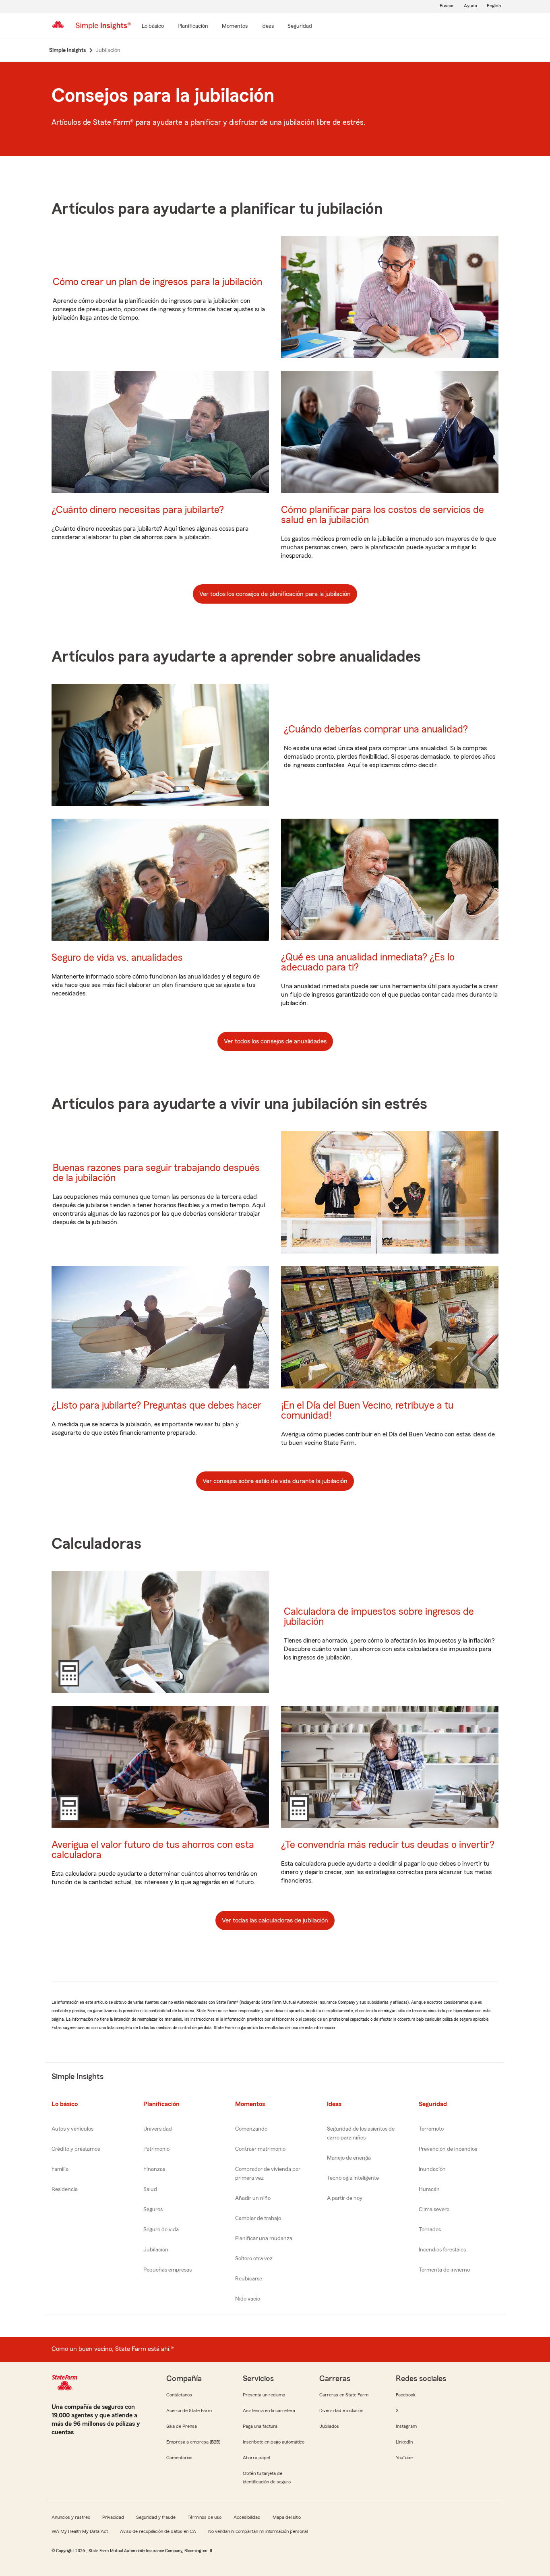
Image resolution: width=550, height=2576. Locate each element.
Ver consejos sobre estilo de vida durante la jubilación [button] (275, 1481)
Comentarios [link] (179, 2458)
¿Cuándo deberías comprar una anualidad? (376, 729)
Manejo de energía (349, 2158)
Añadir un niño (253, 2198)
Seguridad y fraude (156, 2517)
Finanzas (154, 2169)
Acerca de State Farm (189, 2410)
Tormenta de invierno (444, 2270)
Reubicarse (249, 2279)
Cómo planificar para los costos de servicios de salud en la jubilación (383, 515)
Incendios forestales (442, 2250)
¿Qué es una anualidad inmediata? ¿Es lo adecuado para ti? (368, 962)
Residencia (65, 2189)
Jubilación (156, 2250)
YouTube (404, 2458)
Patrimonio (156, 2149)
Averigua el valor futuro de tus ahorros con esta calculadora (153, 1850)
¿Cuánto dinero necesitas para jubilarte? (138, 510)
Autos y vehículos (72, 2129)
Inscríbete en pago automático (274, 2442)
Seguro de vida (161, 2230)
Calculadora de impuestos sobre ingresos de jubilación (379, 1617)
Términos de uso (205, 2517)
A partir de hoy (345, 2198)
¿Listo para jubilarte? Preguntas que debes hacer (156, 1406)
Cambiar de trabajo (258, 2218)
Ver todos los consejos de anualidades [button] (275, 1041)
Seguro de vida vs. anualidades (117, 958)
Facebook (406, 2395)
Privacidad (113, 2517)
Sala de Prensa (182, 2426)
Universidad (158, 2129)
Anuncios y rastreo (71, 2517)
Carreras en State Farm (344, 2395)
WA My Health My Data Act (80, 2531)
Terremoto (431, 2129)
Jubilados (329, 2426)
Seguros (153, 2210)
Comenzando (251, 2129)
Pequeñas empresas (167, 2270)
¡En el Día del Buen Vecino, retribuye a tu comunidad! (367, 1411)
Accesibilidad (247, 2517)
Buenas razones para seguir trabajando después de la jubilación (156, 1173)
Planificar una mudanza (264, 2239)
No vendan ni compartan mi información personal (258, 2531)
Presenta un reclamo (264, 2395)
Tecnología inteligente (353, 2178)
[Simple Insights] (103, 29)
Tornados (430, 2230)
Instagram (406, 2426)
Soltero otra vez (254, 2259)
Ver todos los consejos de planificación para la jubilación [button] (275, 594)
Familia (60, 2169)
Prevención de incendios (448, 2149)
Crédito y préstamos (76, 2149)
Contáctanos (179, 2395)
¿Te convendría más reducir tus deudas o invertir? (388, 1845)
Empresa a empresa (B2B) (193, 2442)
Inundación (432, 2169)
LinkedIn (404, 2442)
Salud (150, 2189)
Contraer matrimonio (260, 2149)
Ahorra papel (256, 2458)
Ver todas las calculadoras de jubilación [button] (275, 1920)
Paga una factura (260, 2426)
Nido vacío (248, 2299)
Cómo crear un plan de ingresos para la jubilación (157, 282)
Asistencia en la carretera (269, 2410)
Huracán (429, 2189)
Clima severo (434, 2210)
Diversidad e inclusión (341, 2410)
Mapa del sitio (287, 2517)
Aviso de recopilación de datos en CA (158, 2531)
